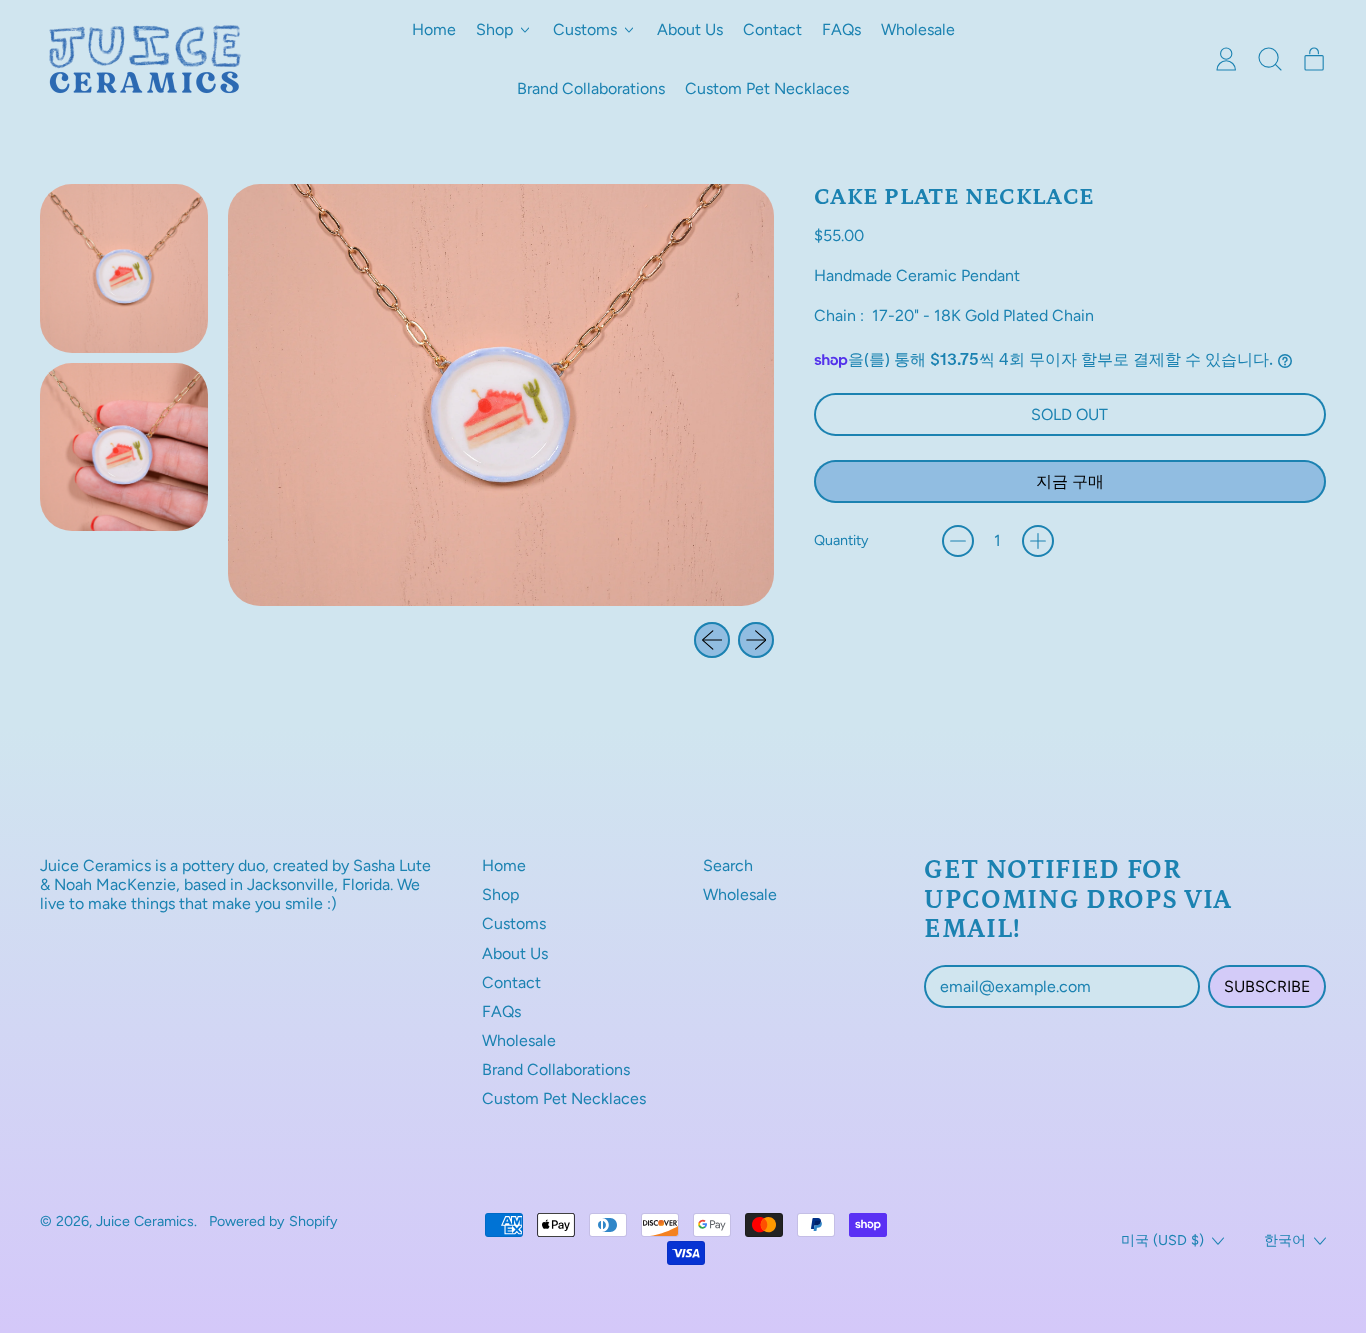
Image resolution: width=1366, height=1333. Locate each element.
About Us (690, 29)
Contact (772, 29)
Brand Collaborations (591, 88)
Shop (500, 894)
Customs (514, 923)
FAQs (841, 29)
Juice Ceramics (145, 1221)
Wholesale (918, 29)
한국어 (1285, 1240)
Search (728, 865)
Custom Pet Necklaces (767, 88)
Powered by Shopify (273, 1221)
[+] (1038, 541)
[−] (958, 541)
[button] (1270, 59)
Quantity (841, 540)
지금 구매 (1070, 481)
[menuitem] (124, 268)
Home (434, 29)
